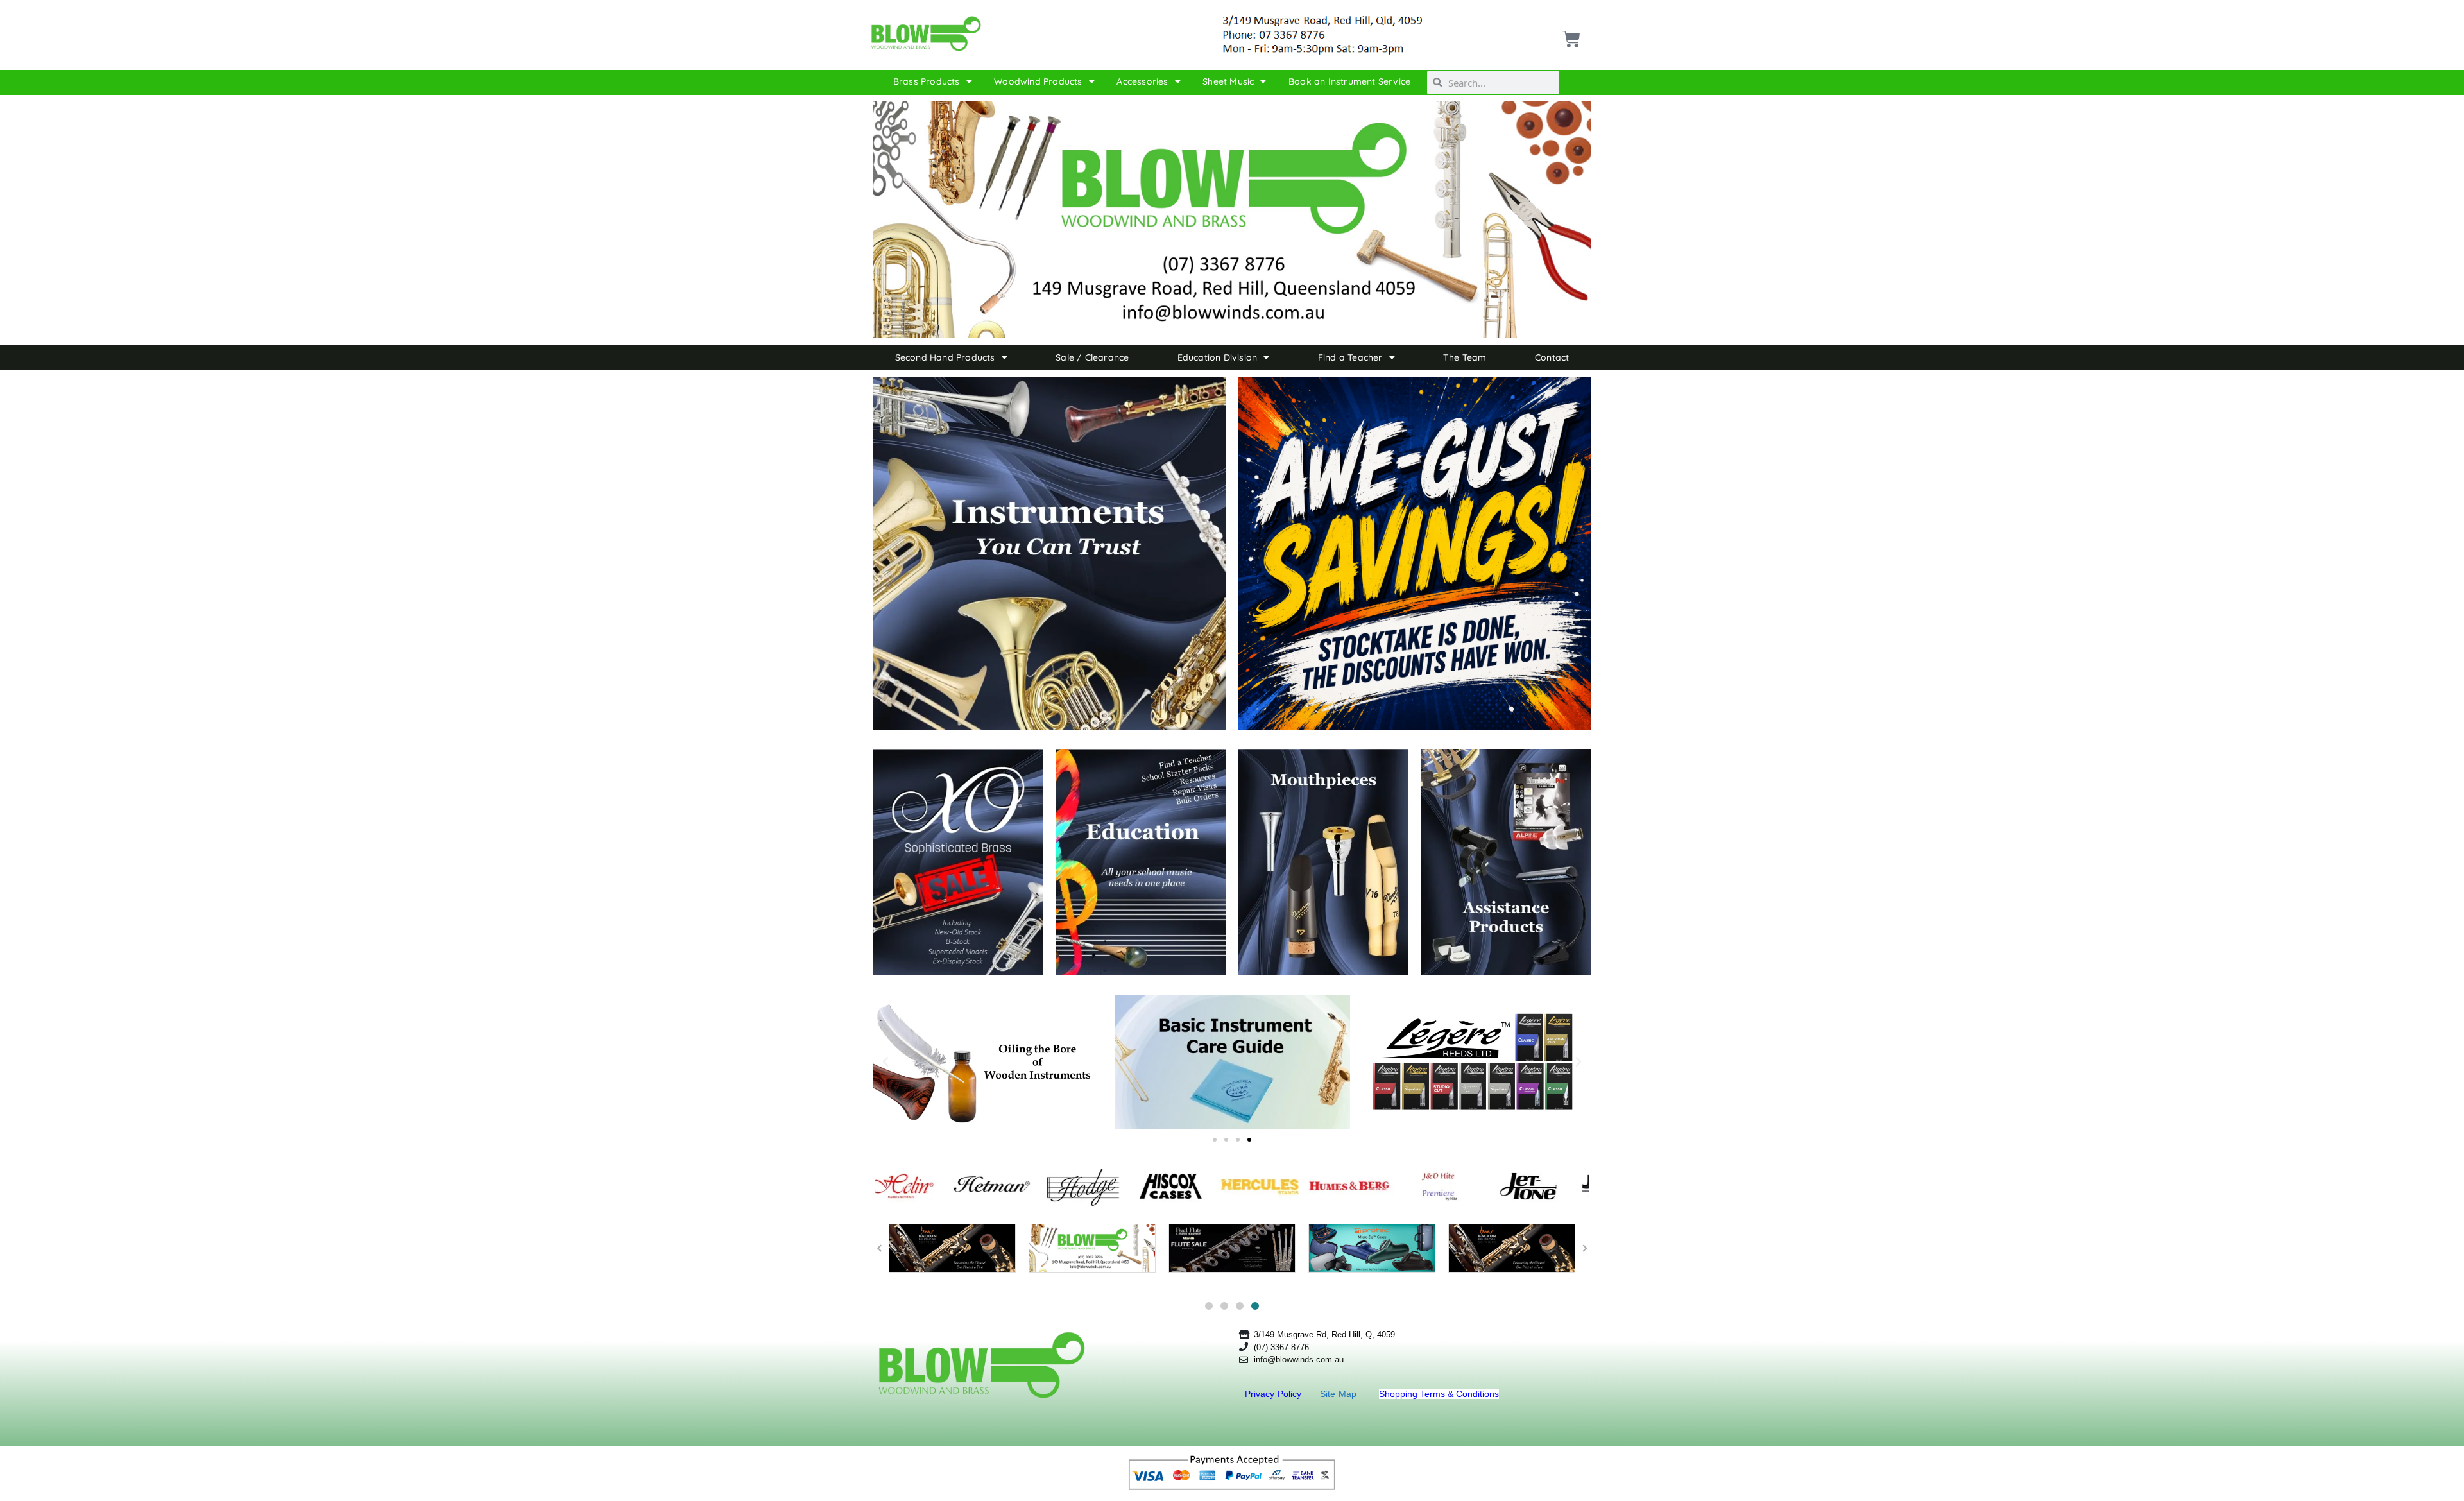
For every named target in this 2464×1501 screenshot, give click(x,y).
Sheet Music (1228, 81)
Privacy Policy (1275, 1394)
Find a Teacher (1350, 357)
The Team (1465, 357)
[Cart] (1570, 34)
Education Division (1218, 357)
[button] (886, 1062)
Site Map (1340, 1394)
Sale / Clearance (1092, 357)
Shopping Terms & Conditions (1439, 1394)
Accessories (1142, 81)
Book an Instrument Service (1349, 81)
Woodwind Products (1038, 81)
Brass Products (927, 81)
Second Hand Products (945, 357)
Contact (1552, 357)
